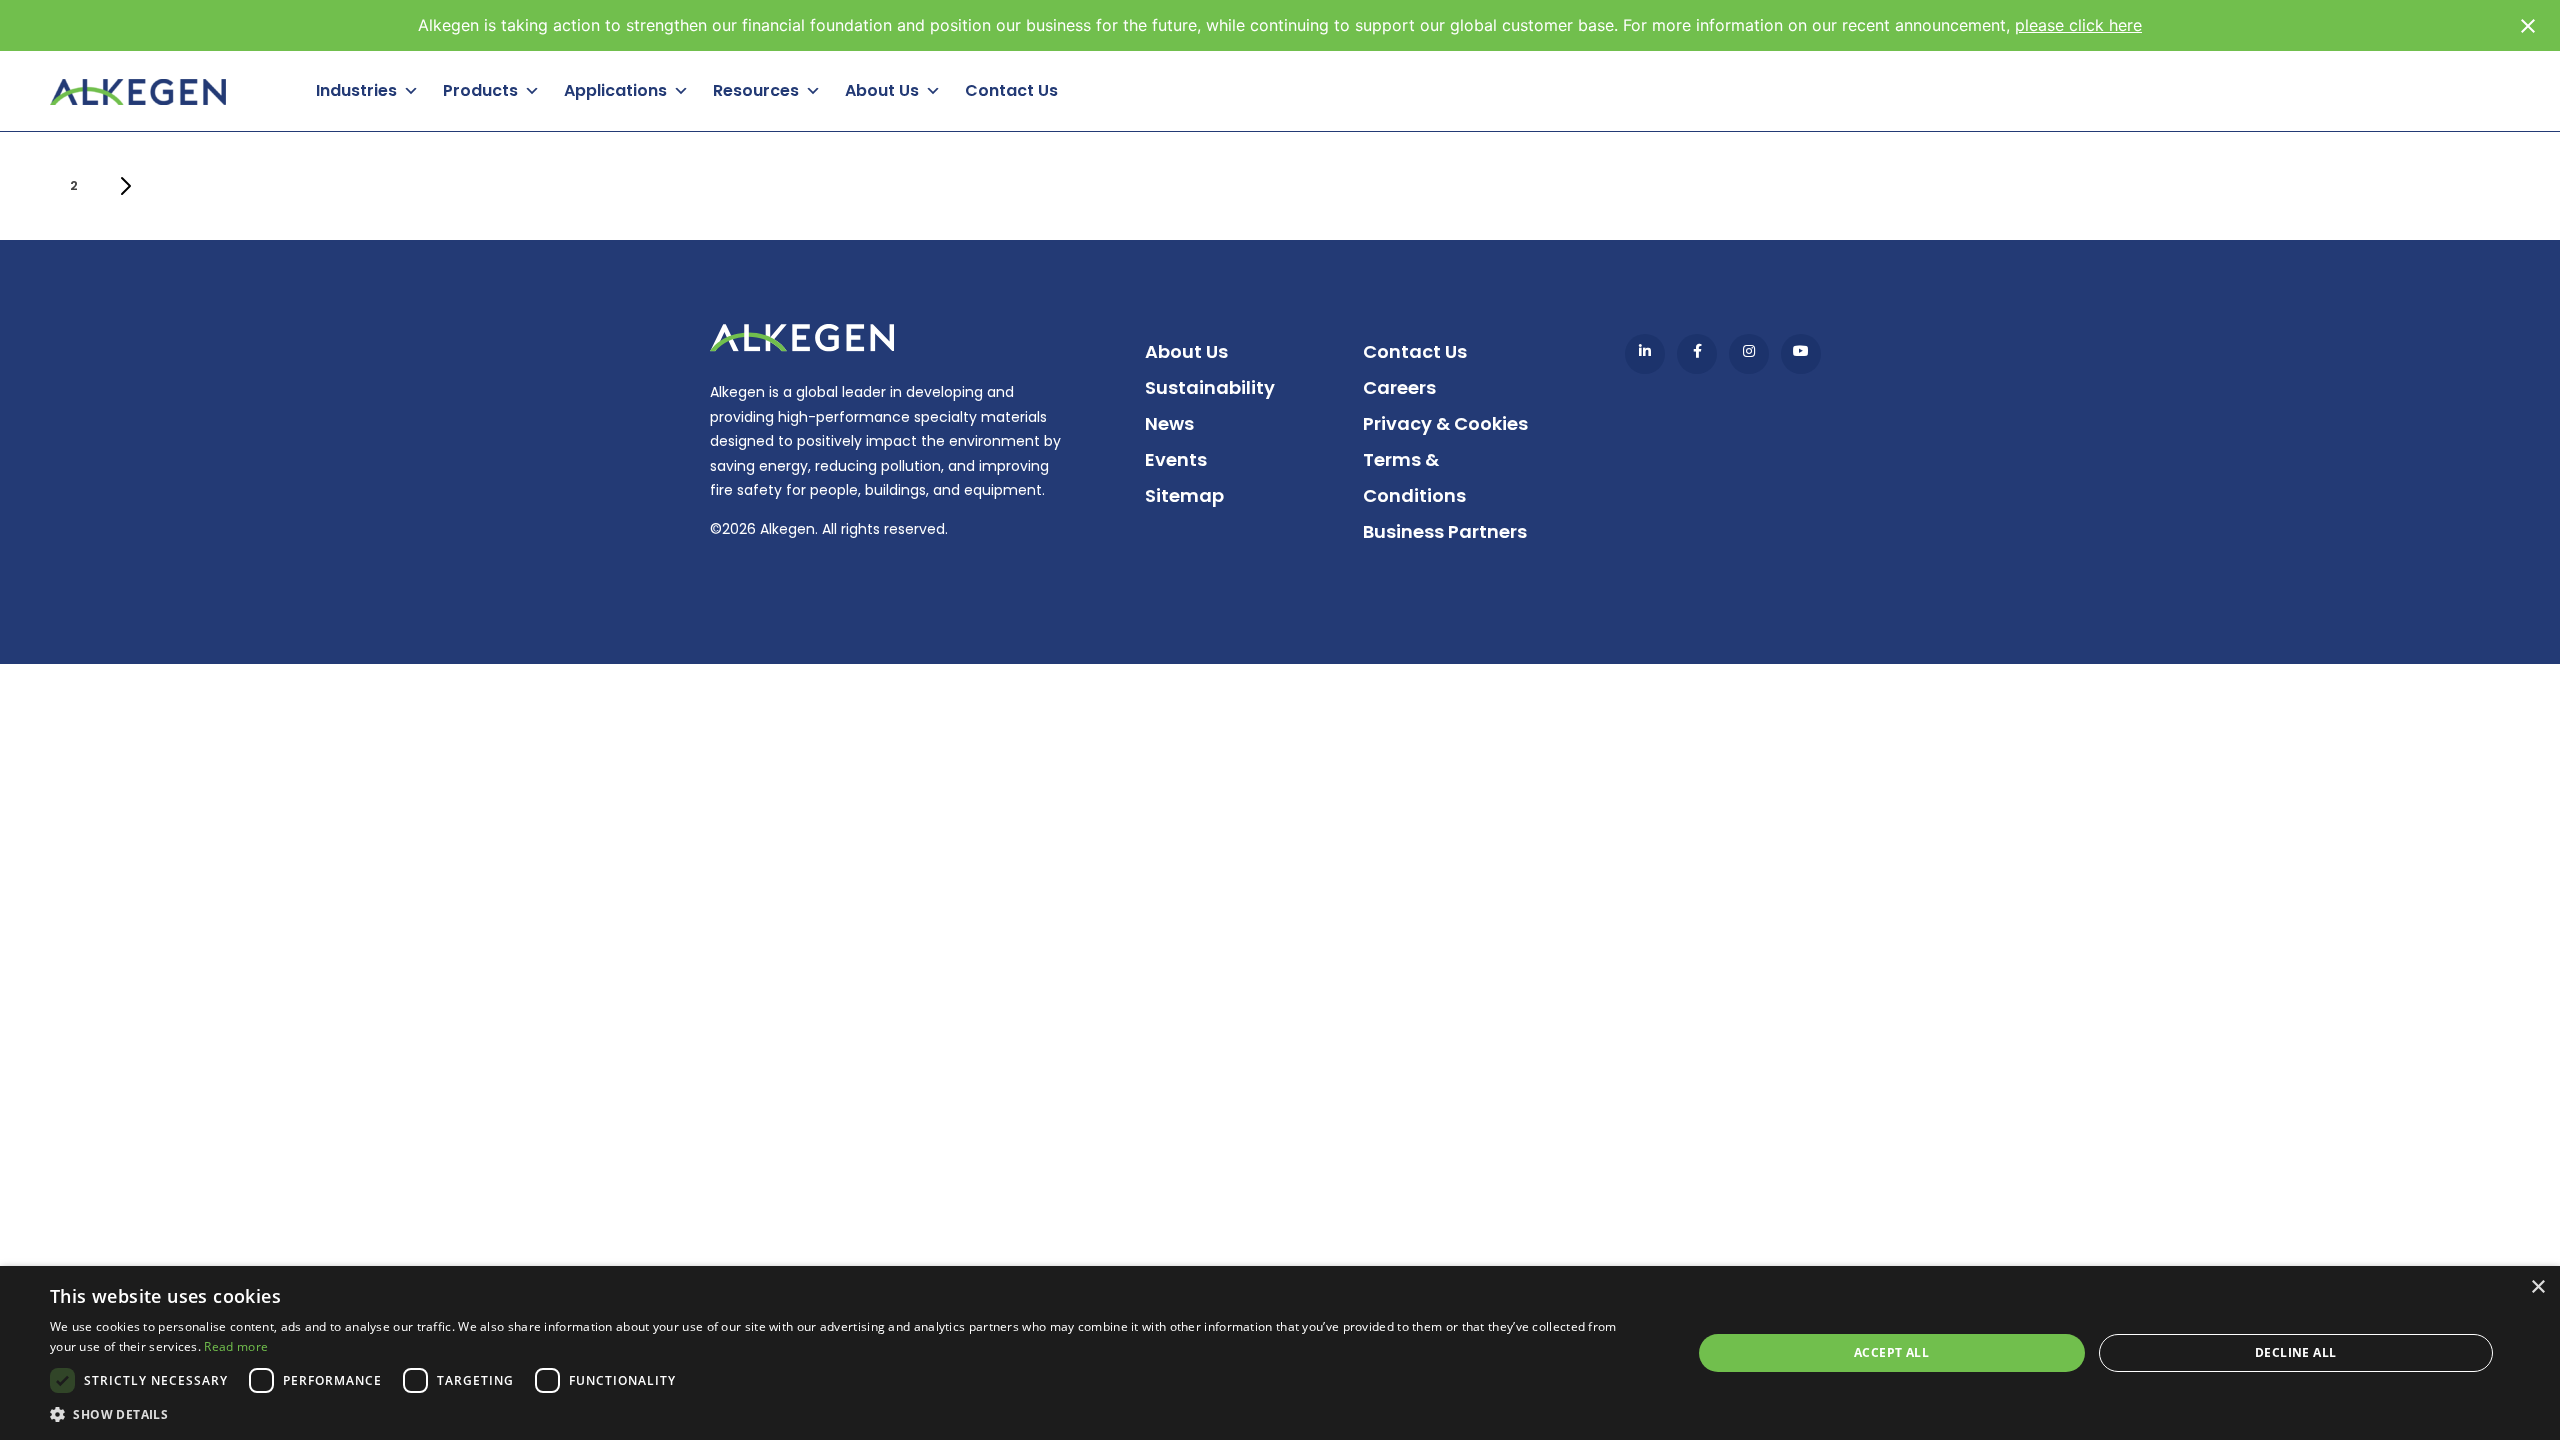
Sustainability (1210, 387)
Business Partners (1445, 531)
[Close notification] (2528, 26)
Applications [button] (615, 90)
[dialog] (1280, 1353)
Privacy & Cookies (1445, 423)
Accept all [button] (1891, 1352)
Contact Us (1011, 90)
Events (1176, 459)
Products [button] (480, 90)
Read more (236, 1346)
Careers (1399, 387)
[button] (846, 1414)
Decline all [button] (2295, 1352)
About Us (1186, 351)
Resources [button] (756, 90)
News (1169, 423)
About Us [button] (882, 90)
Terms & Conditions (1414, 477)
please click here (2078, 25)
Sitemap (1184, 495)
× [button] (2537, 1287)
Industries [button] (356, 90)
